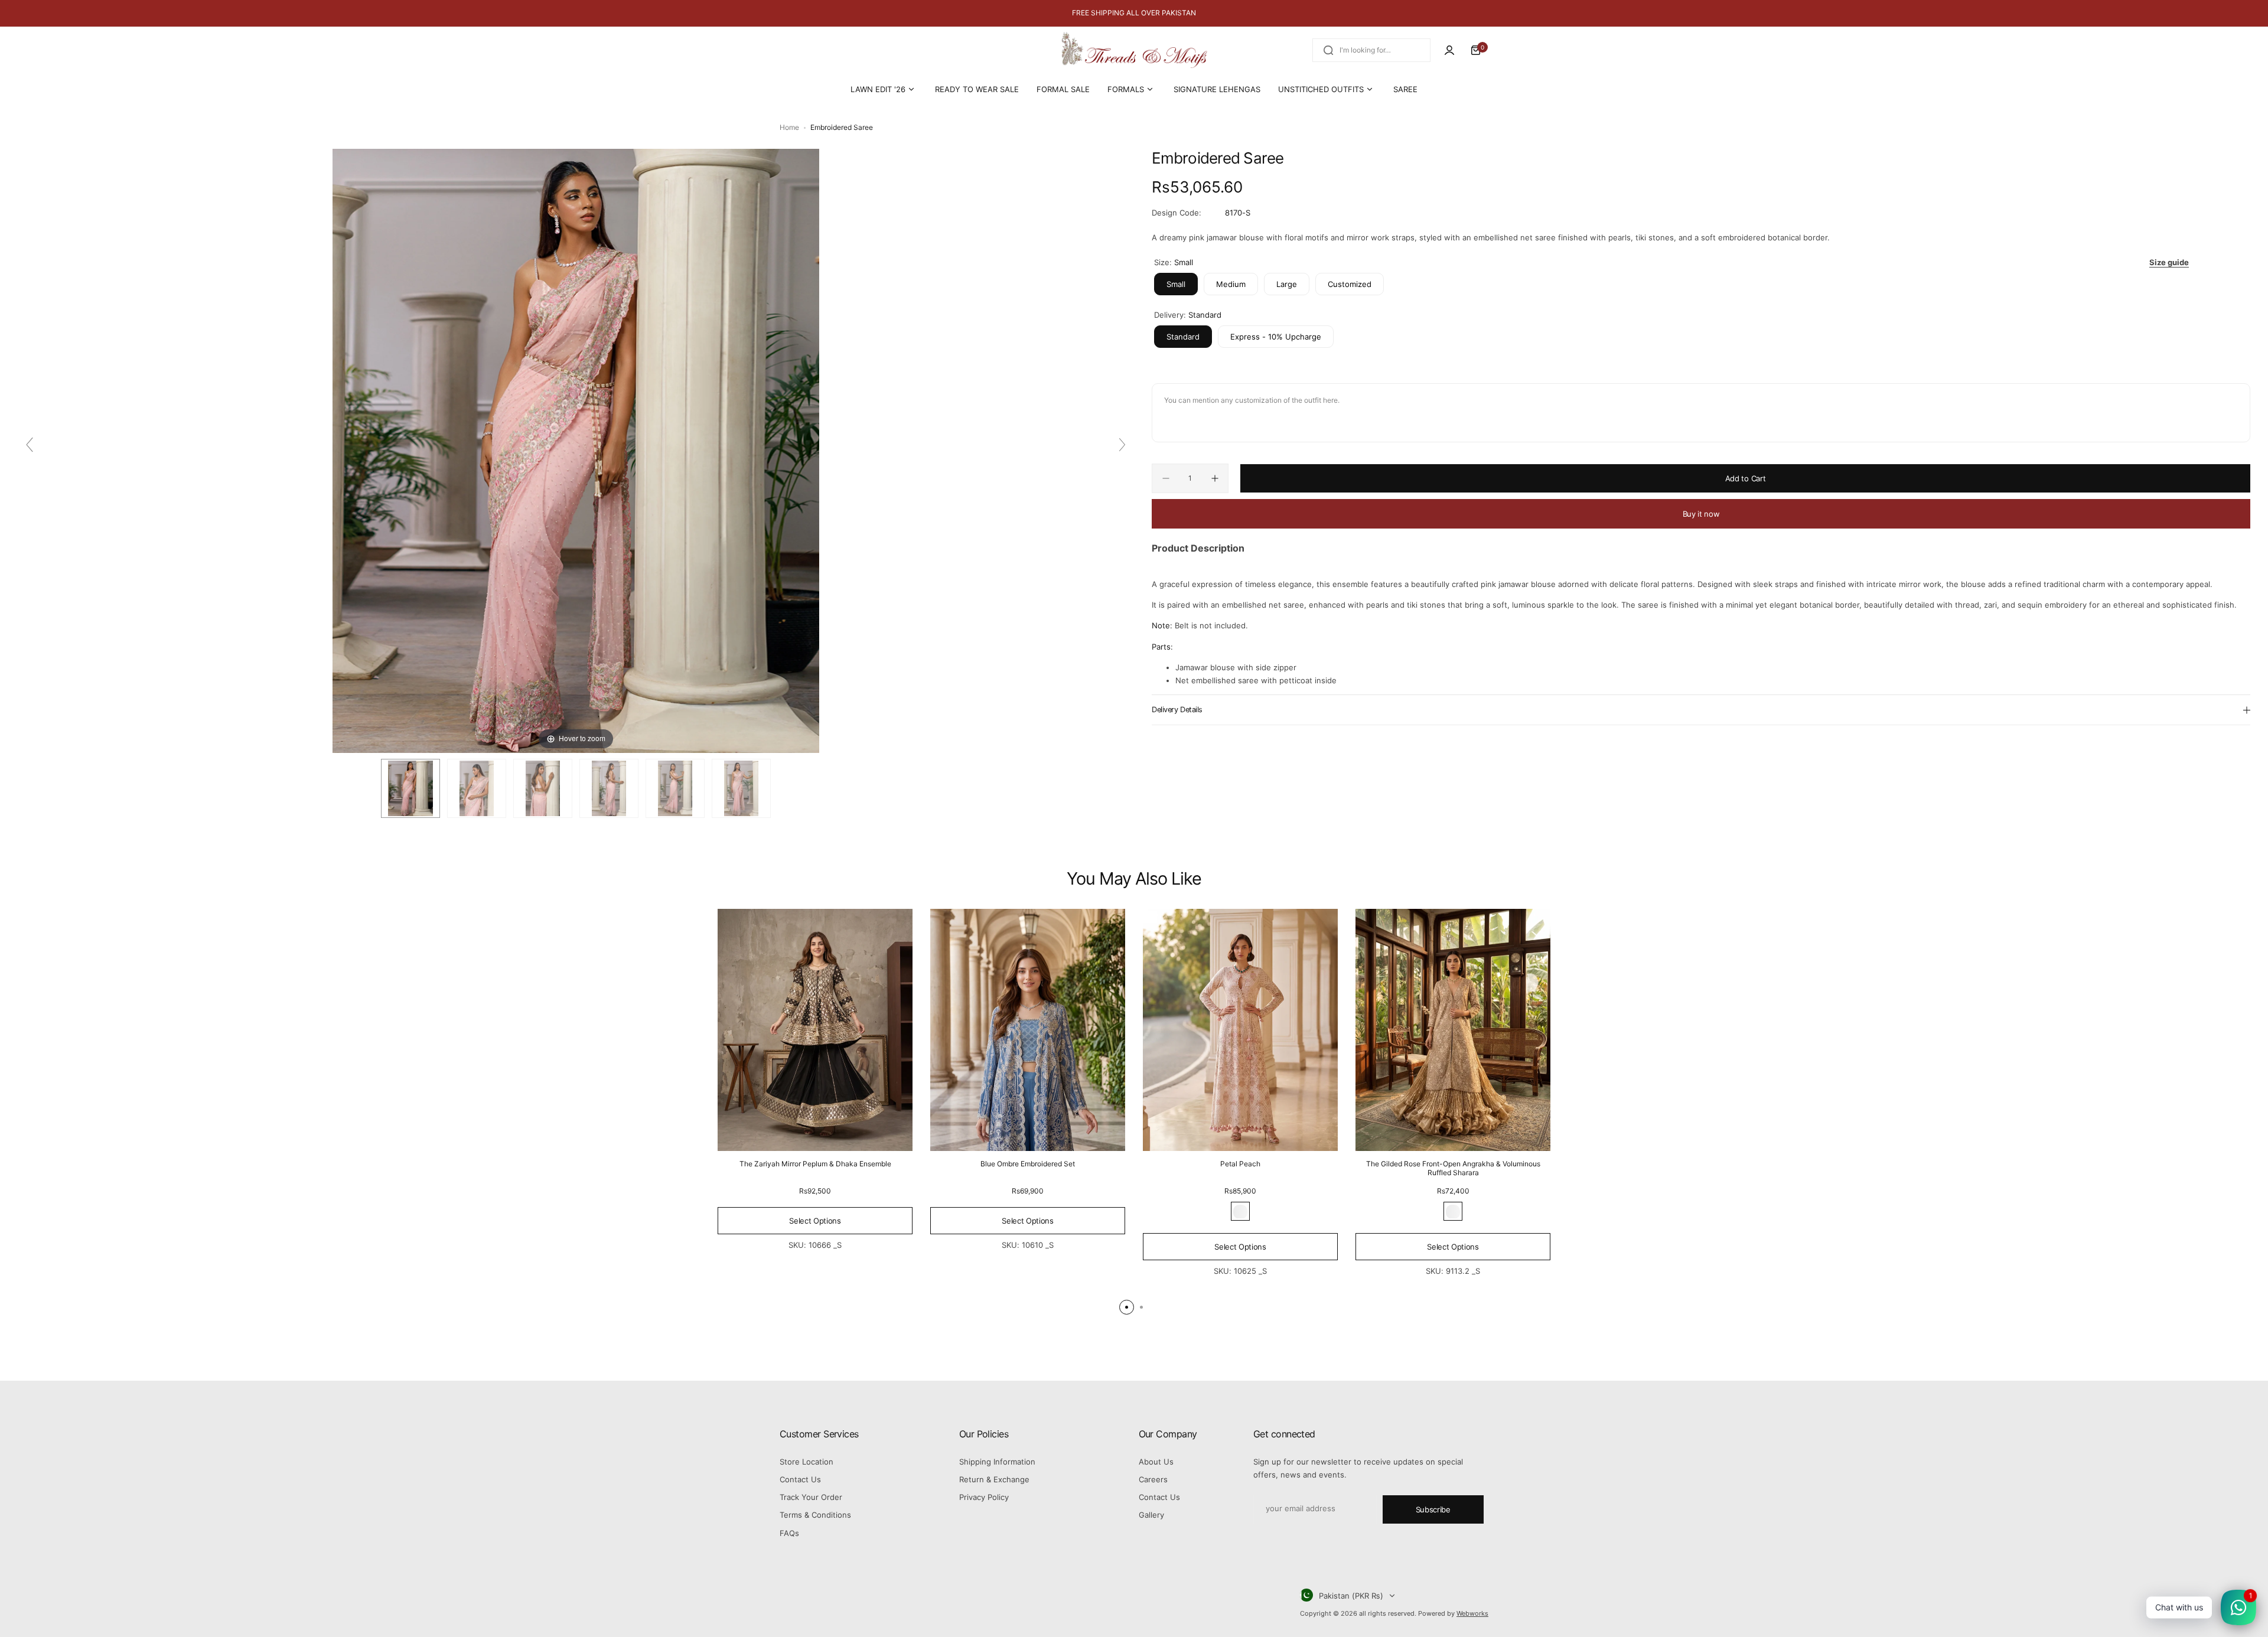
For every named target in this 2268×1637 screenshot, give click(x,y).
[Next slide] (1122, 445)
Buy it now (1701, 514)
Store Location (806, 1462)
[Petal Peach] (1240, 1030)
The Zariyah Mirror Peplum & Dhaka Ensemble (815, 1164)
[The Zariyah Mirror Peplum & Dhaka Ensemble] (815, 1030)
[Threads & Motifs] (1134, 50)
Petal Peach (1240, 1164)
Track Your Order (811, 1497)
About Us (1156, 1462)
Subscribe (1433, 1509)
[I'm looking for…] (1328, 50)
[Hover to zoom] (576, 450)
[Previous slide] (30, 445)
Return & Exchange (994, 1479)
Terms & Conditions (815, 1515)
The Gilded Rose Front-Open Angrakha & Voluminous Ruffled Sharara (1453, 1169)
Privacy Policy (984, 1497)
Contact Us (800, 1479)
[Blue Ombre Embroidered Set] (1028, 1030)
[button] (1127, 1307)
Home (789, 127)
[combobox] (1371, 50)
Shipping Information (997, 1462)
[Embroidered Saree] (410, 788)
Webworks (1472, 1613)
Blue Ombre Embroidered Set (1028, 1164)
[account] (1449, 50)
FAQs (789, 1533)
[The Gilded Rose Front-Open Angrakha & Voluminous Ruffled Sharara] (1453, 1030)
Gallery (1151, 1515)
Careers (1153, 1479)
